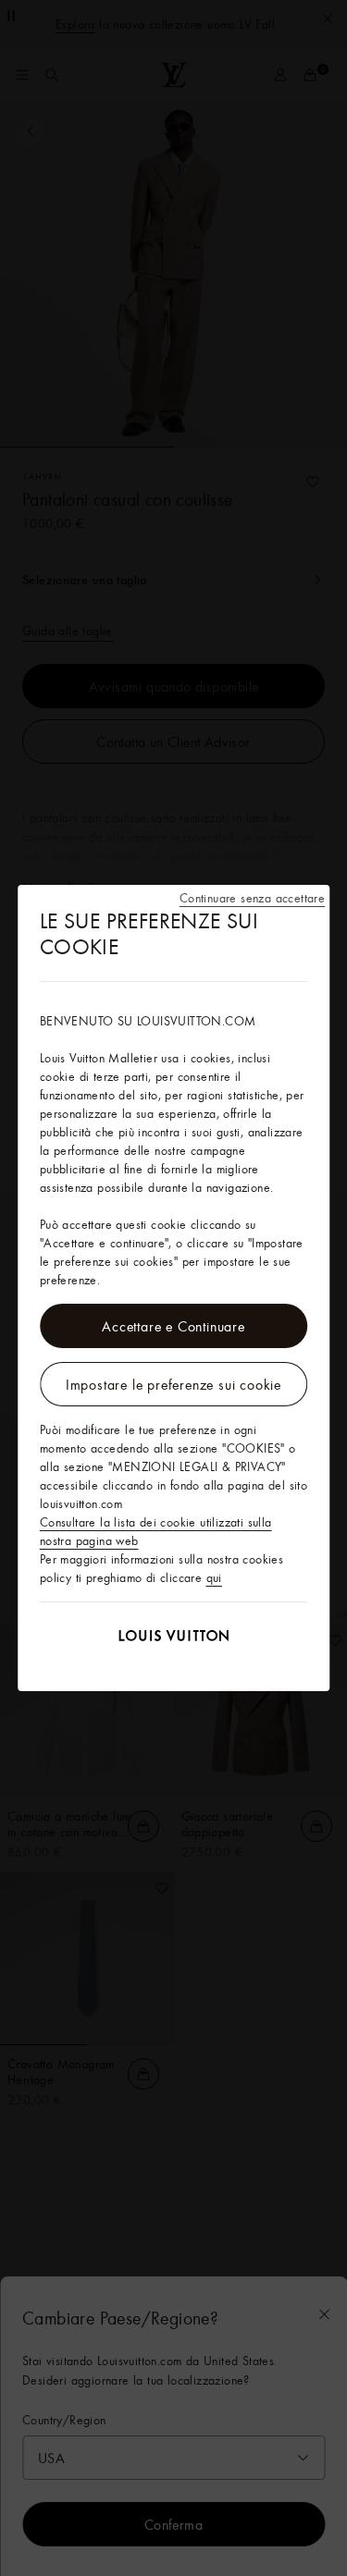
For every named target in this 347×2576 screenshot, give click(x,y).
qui (214, 1577)
